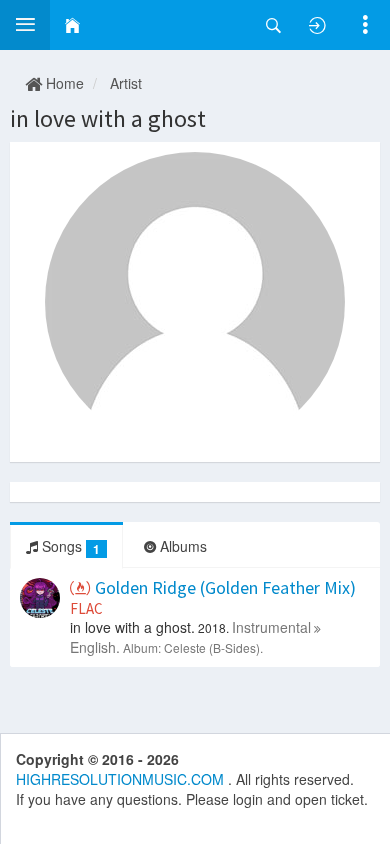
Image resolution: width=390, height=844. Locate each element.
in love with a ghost (108, 118)
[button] (25, 25)
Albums (181, 546)
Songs (69, 546)
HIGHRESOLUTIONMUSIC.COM (122, 779)
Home (63, 83)
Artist (126, 83)
